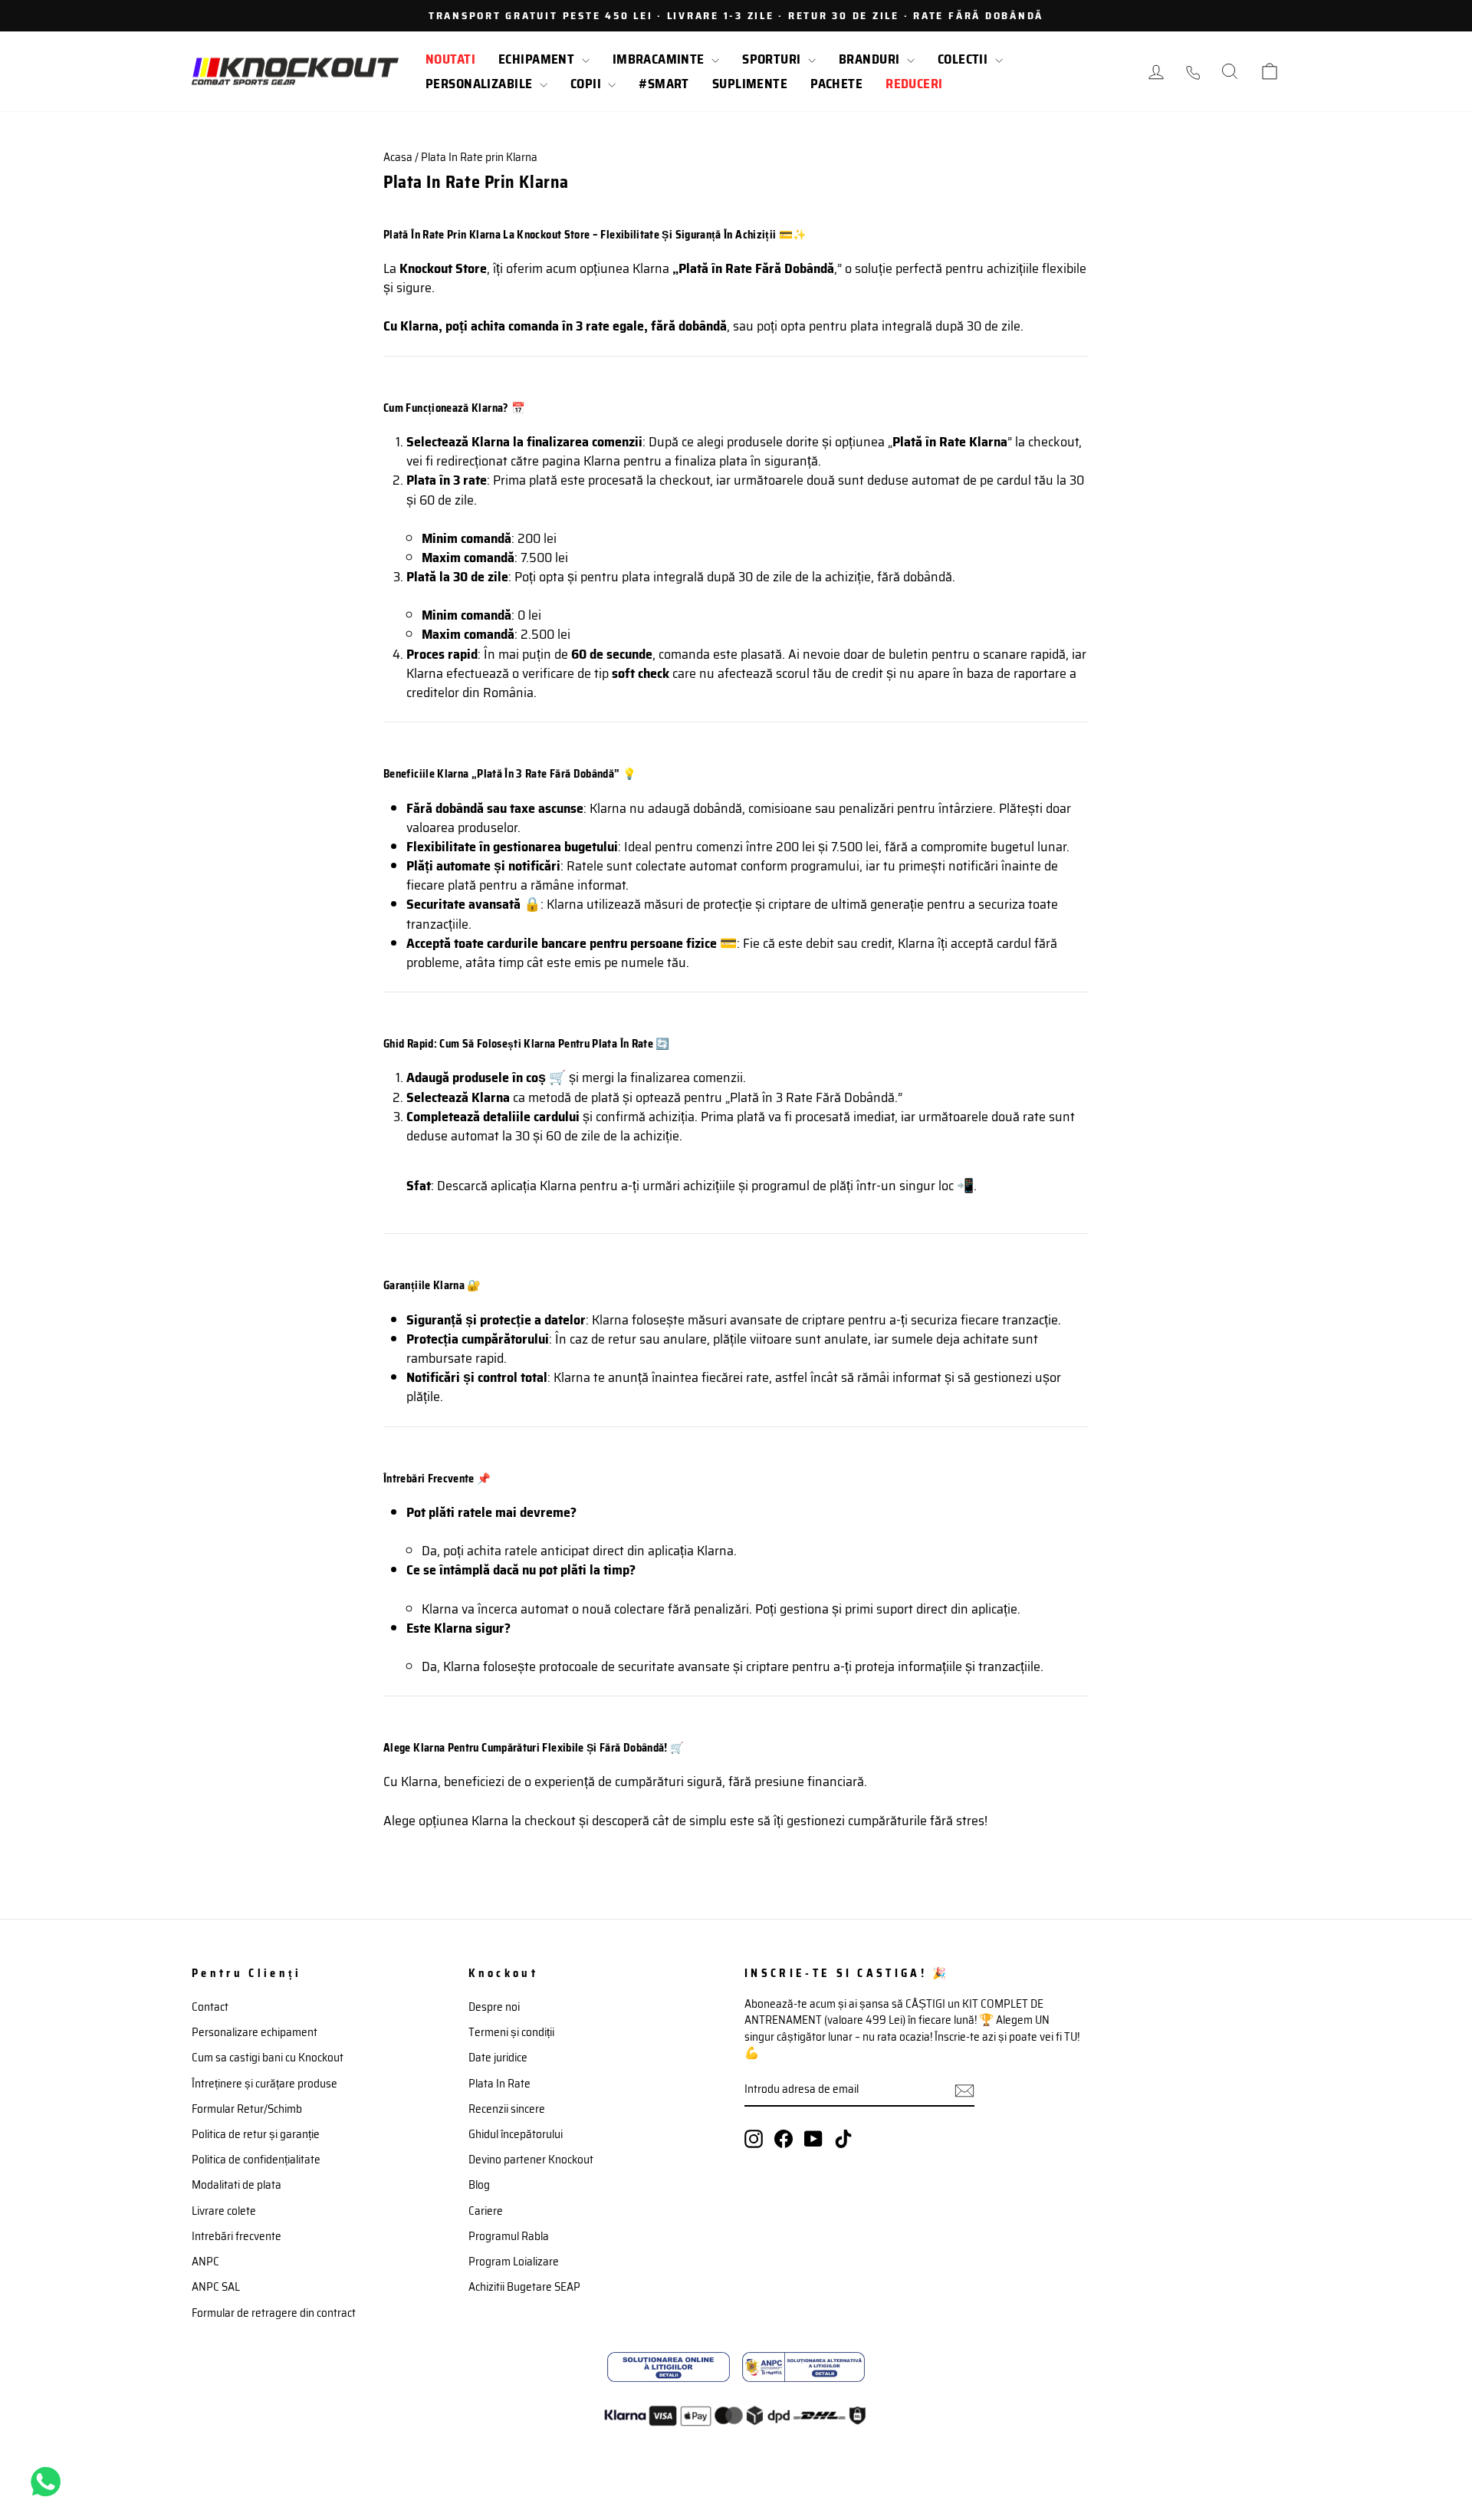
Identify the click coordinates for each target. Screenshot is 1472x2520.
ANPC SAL (216, 2287)
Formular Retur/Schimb (247, 2109)
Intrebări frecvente (237, 2236)
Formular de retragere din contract (274, 2313)
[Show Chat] (49, 2482)
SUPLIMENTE (750, 84)
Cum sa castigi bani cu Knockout (268, 2058)
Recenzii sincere (507, 2109)
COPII (588, 84)
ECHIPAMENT (538, 59)
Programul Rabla (509, 2236)
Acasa (398, 157)
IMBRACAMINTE (660, 59)
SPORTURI (773, 59)
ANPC (205, 2262)
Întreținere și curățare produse (264, 2084)
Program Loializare (514, 2262)
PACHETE (836, 84)
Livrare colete (224, 2211)
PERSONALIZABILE (481, 84)
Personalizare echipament (255, 2032)
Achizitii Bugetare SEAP (524, 2287)
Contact (210, 2007)
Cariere (486, 2211)
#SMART (664, 84)
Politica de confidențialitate (256, 2160)
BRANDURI (871, 59)
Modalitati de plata (237, 2185)
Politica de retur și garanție (256, 2134)
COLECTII (964, 59)
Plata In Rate (499, 2084)
